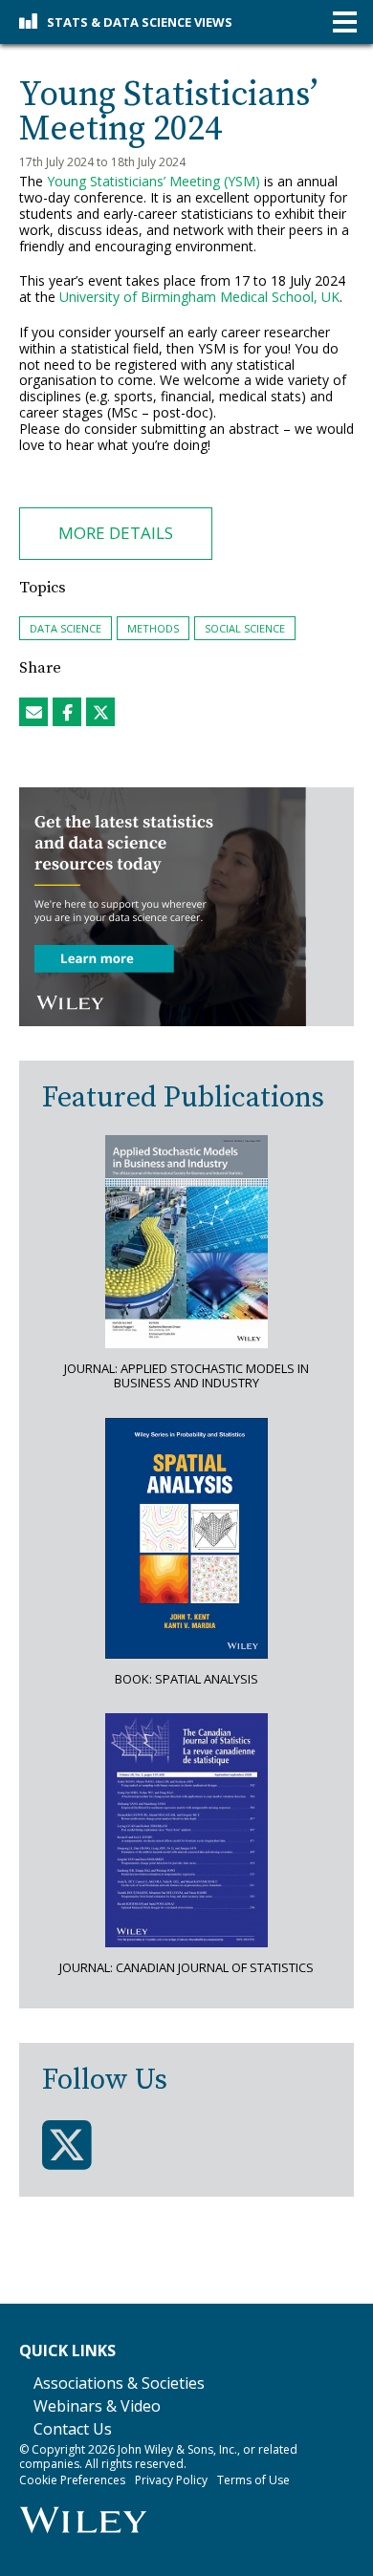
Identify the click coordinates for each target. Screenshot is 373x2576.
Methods (153, 628)
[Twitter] (67, 2146)
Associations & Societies (119, 2383)
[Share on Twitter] (100, 712)
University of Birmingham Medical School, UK (199, 297)
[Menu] (345, 22)
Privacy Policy (171, 2480)
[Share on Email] (33, 712)
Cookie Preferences (72, 2480)
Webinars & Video (97, 2406)
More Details (116, 533)
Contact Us (73, 2429)
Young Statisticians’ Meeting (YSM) (154, 181)
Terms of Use (253, 2480)
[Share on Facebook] (67, 712)
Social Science (245, 628)
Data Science (66, 628)
